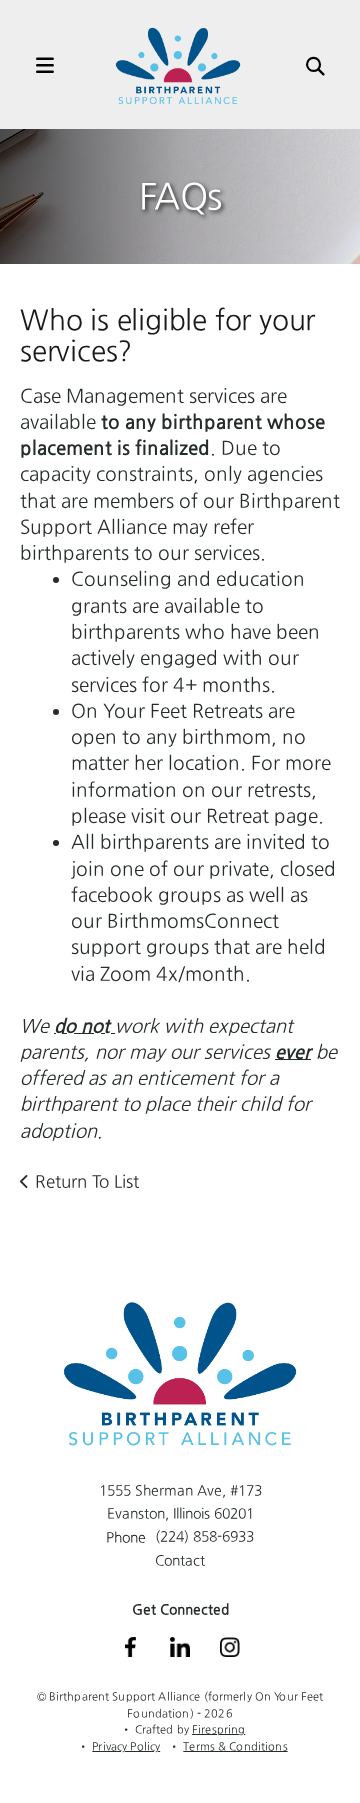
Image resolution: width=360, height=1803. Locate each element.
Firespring (218, 1729)
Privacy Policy (126, 1746)
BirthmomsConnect (193, 920)
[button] (35, 66)
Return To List (87, 1181)
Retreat (237, 815)
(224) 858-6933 (204, 1536)
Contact (180, 1560)
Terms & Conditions (235, 1746)
